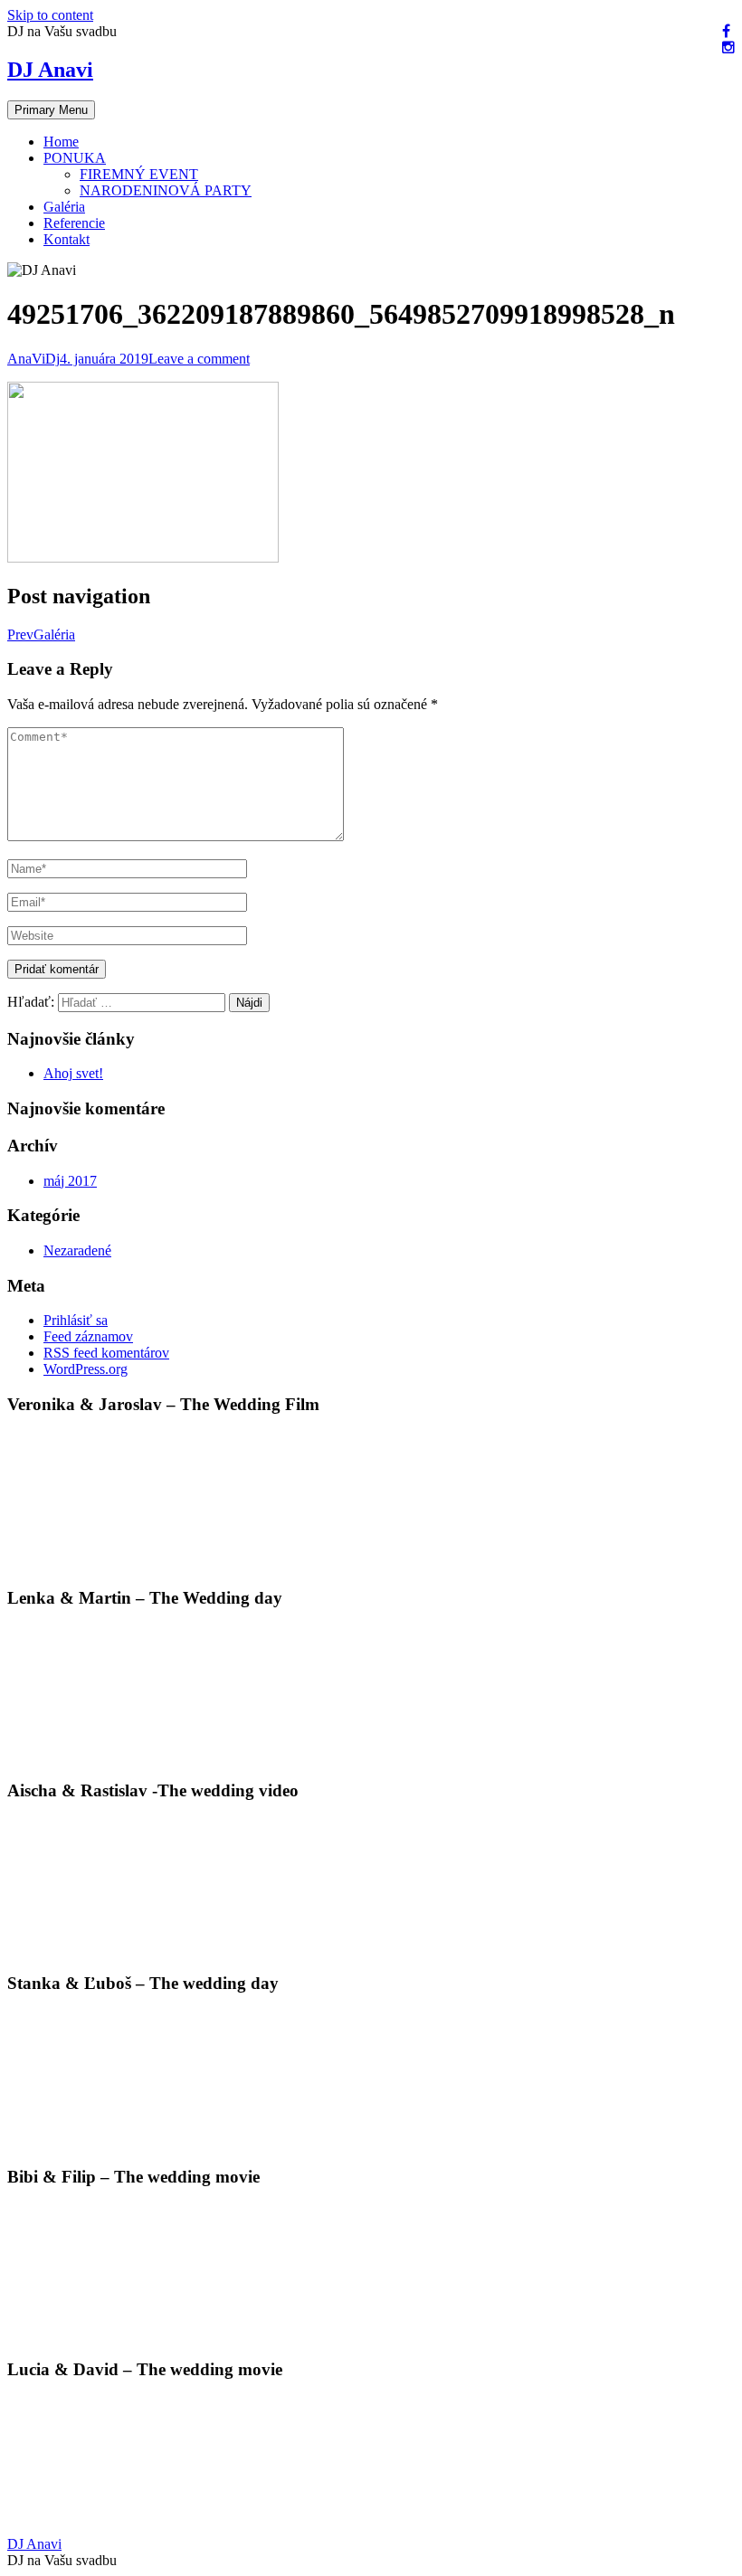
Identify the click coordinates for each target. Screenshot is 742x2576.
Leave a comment (199, 359)
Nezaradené (77, 1250)
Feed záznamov (88, 1336)
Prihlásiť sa (76, 1320)
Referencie (74, 223)
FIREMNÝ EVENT (139, 174)
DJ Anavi (50, 70)
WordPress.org (86, 1369)
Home (61, 142)
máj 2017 (70, 1181)
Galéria (64, 207)
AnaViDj (33, 359)
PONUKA (75, 158)
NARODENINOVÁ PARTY (166, 190)
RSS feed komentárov (106, 1353)
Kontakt (67, 239)
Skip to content (50, 15)
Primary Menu (51, 110)
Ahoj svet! (73, 1073)
